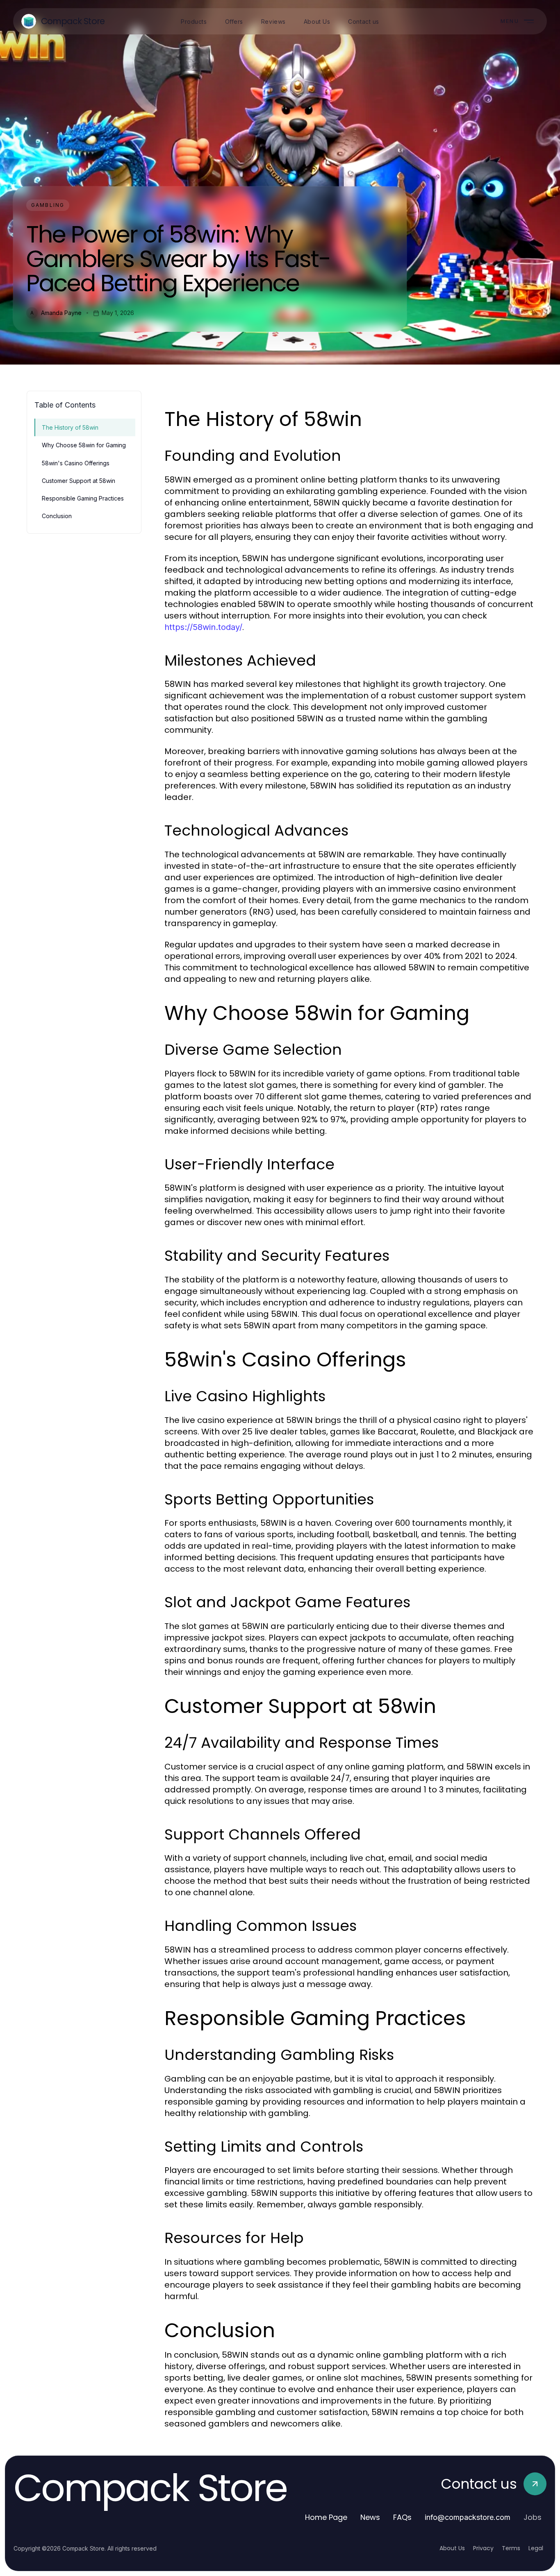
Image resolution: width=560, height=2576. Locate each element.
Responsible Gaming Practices (83, 498)
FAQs (402, 2517)
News (370, 2517)
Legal (536, 2548)
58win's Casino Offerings (76, 463)
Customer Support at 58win (79, 481)
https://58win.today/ (203, 627)
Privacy (483, 2548)
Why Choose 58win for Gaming (84, 445)
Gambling (48, 205)
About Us (452, 2548)
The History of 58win (70, 427)
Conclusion (57, 516)
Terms (511, 2548)
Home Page (326, 2517)
